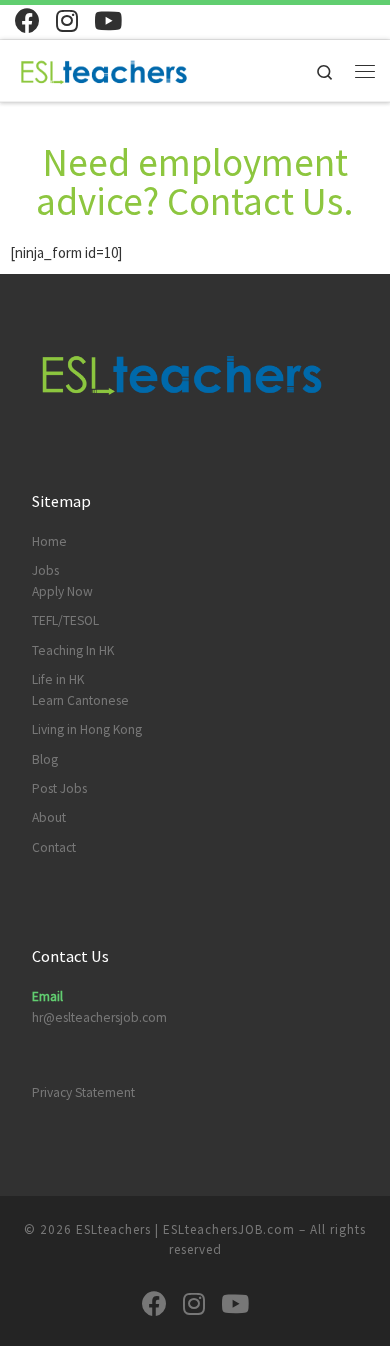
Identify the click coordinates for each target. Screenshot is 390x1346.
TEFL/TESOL (65, 620)
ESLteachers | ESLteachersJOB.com (185, 1229)
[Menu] (365, 71)
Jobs (45, 570)
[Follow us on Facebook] (27, 20)
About (49, 817)
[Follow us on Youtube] (108, 20)
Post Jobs (59, 788)
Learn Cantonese (80, 700)
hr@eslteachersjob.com (99, 1017)
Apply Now (62, 591)
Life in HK (58, 679)
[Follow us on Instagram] (67, 20)
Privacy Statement (83, 1092)
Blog (45, 759)
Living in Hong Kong (87, 729)
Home (49, 541)
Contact (54, 847)
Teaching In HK (73, 650)
